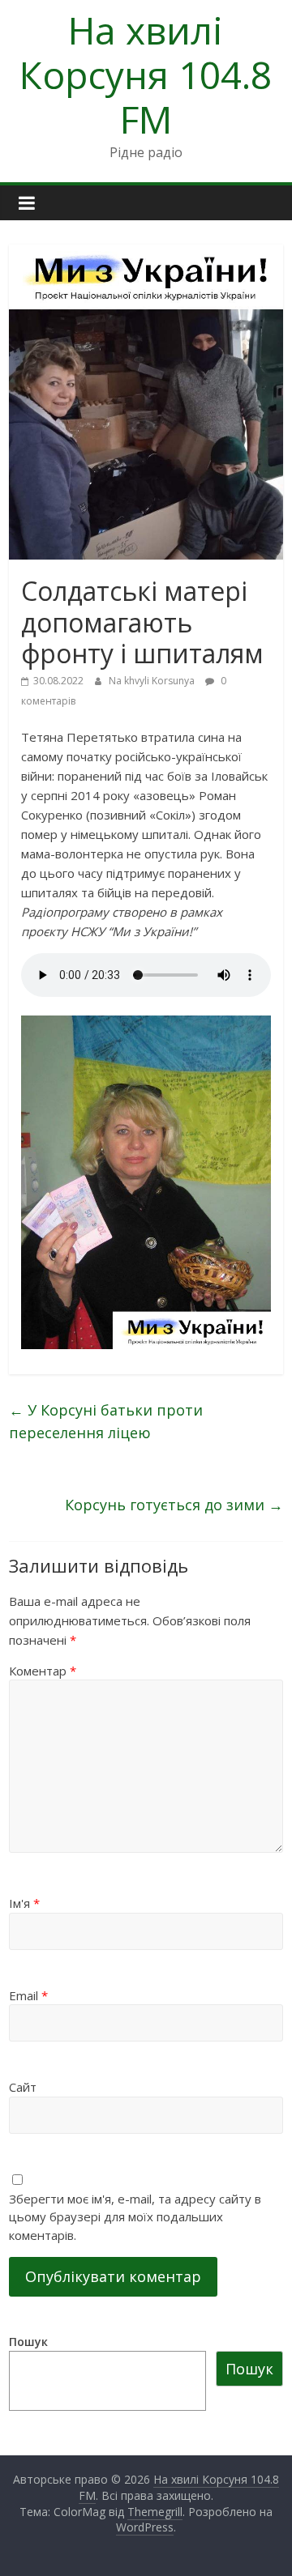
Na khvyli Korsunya (153, 681)
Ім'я (24, 1903)
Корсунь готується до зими (174, 1505)
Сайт (23, 2087)
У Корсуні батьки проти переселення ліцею (106, 1422)
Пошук (28, 2342)
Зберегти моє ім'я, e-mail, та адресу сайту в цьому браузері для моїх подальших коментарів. (135, 2217)
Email (28, 1995)
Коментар (43, 1671)
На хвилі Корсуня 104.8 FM (146, 75)
